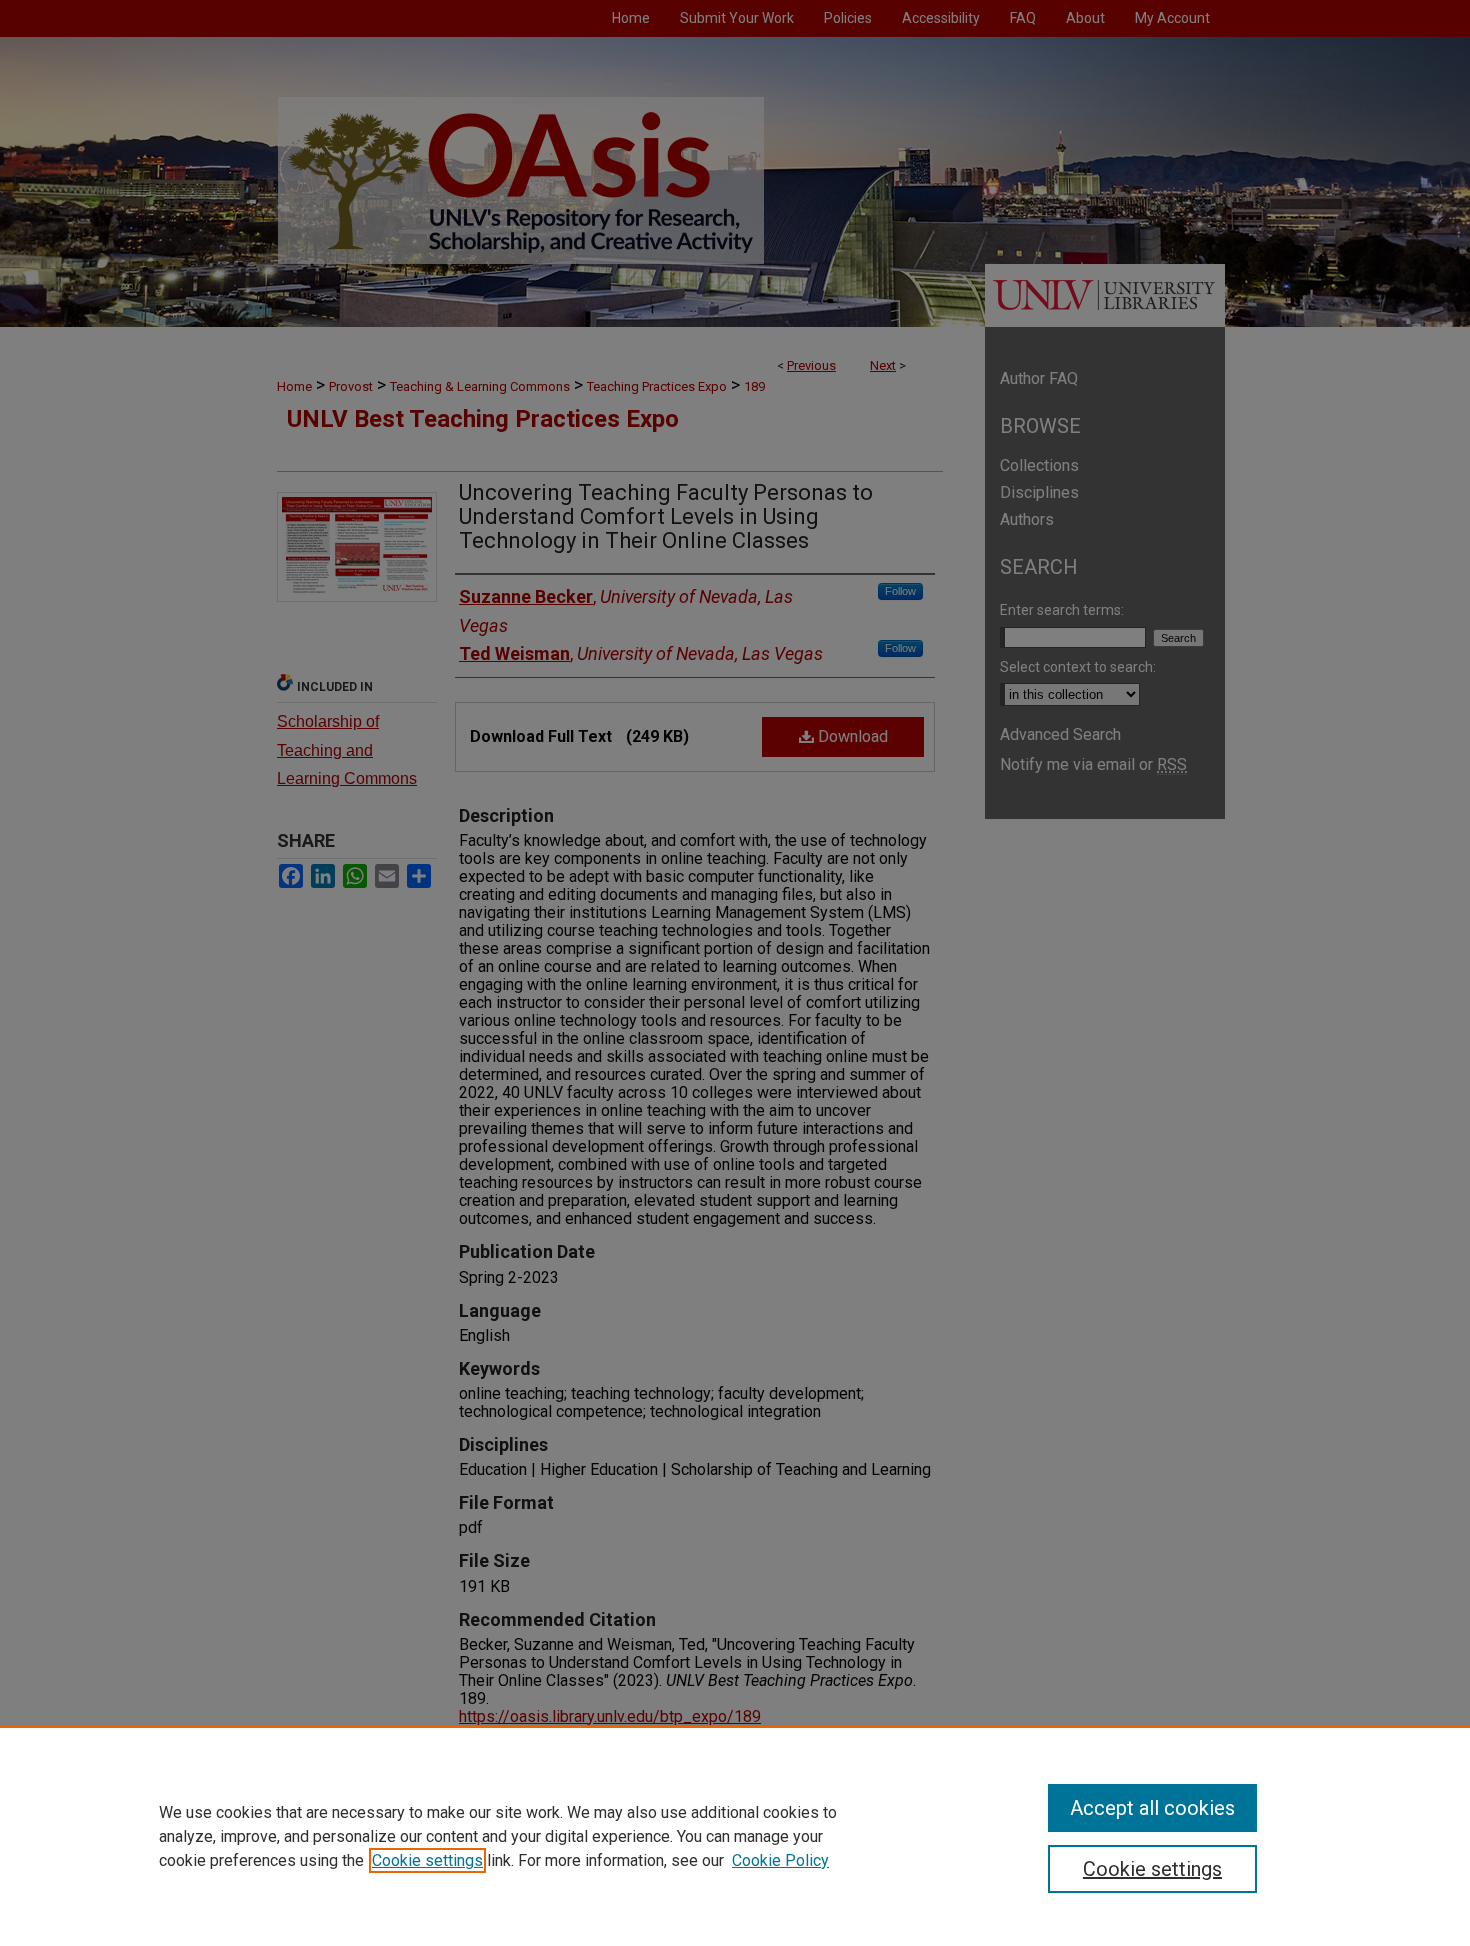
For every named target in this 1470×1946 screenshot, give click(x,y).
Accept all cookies (1152, 1808)
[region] (735, 1836)
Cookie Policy (780, 1860)
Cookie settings (427, 1860)
